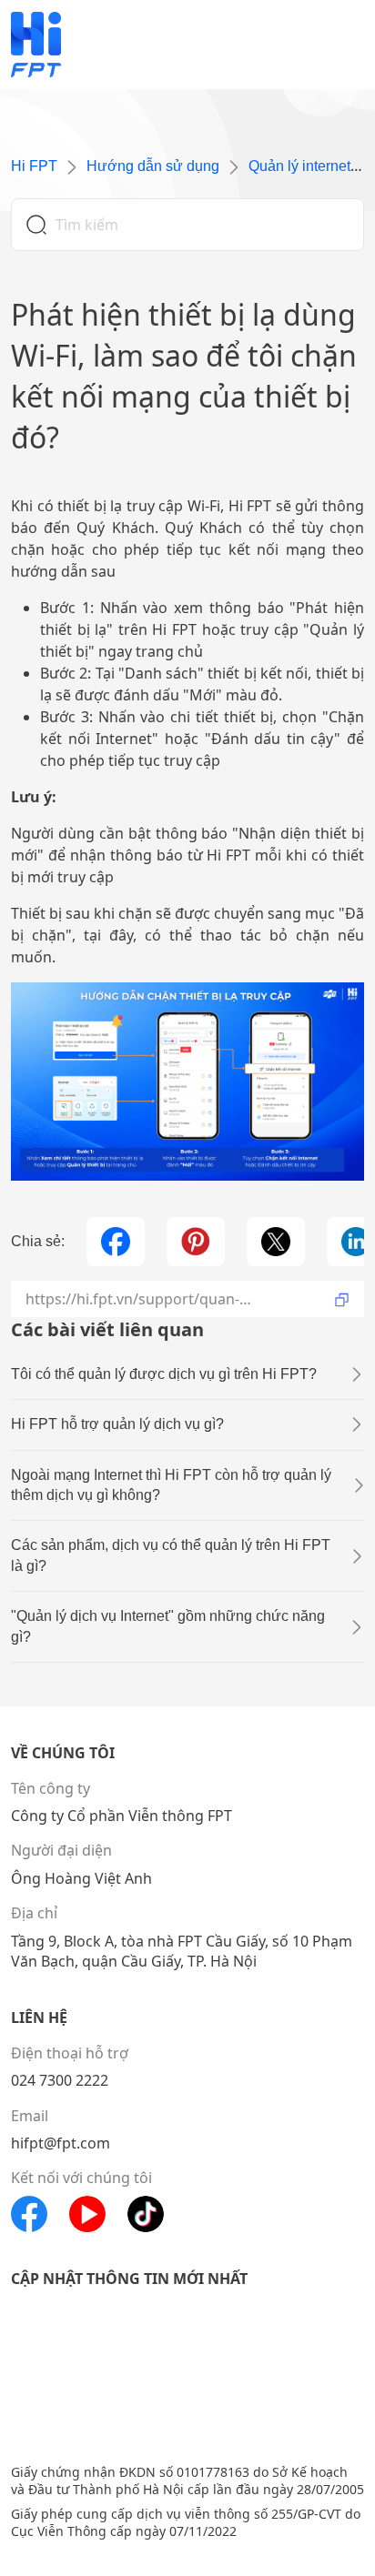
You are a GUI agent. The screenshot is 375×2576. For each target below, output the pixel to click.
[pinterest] (196, 1242)
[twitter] (276, 1242)
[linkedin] (356, 1242)
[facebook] (116, 1242)
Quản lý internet (299, 166)
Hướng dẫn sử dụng (153, 166)
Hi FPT (34, 166)
